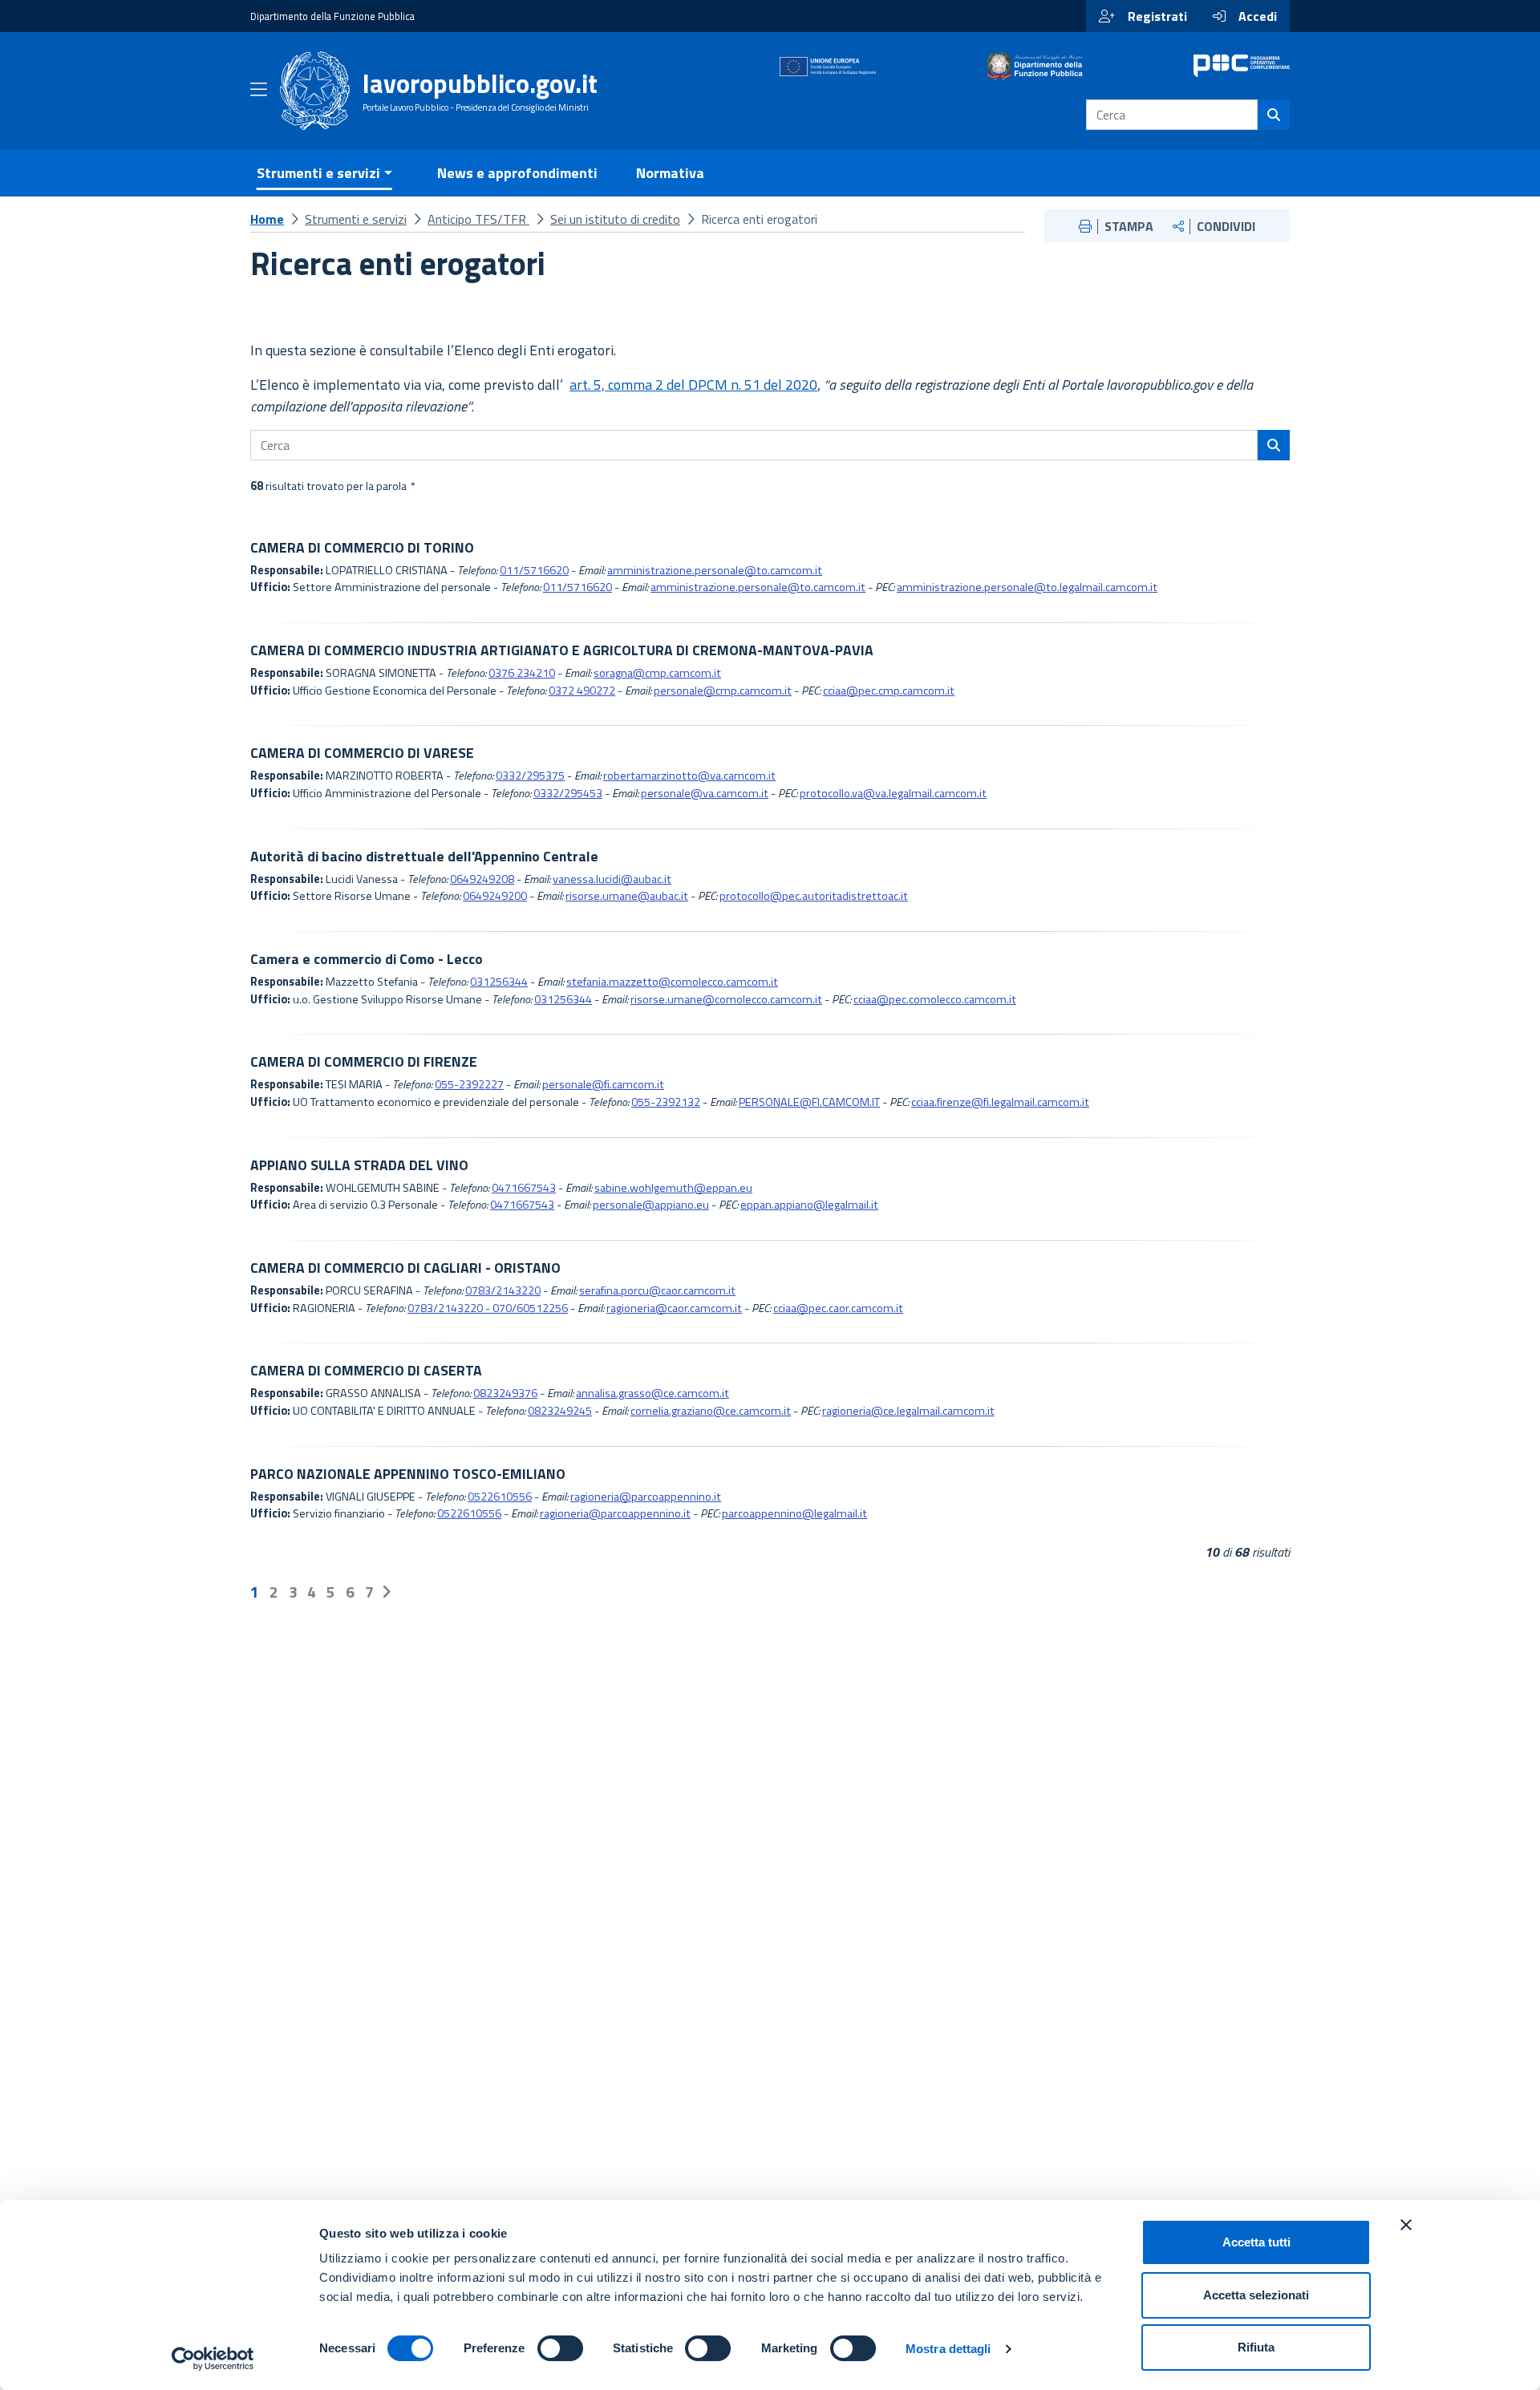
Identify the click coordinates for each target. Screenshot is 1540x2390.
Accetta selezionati (1256, 2295)
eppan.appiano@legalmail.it (809, 1205)
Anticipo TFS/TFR (478, 219)
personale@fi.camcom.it (603, 1084)
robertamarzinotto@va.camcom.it (689, 776)
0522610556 (500, 1497)
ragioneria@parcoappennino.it (646, 1497)
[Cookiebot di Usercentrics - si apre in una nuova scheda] (213, 2359)
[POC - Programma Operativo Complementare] (1242, 66)
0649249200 (495, 896)
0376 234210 (522, 673)
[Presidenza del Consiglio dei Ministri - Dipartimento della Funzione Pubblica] (1035, 66)
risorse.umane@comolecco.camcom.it (726, 999)
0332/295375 (530, 776)
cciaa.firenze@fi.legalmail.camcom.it (1000, 1102)
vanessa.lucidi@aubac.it (612, 879)
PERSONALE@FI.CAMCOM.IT (809, 1102)
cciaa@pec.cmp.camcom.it (889, 691)
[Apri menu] (259, 92)
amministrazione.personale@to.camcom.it (715, 570)
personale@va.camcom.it (705, 793)
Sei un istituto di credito (615, 219)
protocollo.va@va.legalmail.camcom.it (893, 793)
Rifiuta (1256, 2347)
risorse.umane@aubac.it (627, 896)
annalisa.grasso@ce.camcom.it (652, 1393)
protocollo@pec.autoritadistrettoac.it (814, 896)
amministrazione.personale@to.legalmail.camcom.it (1027, 587)
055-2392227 (469, 1084)
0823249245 (560, 1411)
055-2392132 (666, 1102)
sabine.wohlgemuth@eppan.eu (673, 1188)
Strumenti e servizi (356, 219)
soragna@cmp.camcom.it (657, 673)
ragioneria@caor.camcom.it (674, 1308)
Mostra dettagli (948, 2349)
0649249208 (482, 879)
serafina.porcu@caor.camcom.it (657, 1290)
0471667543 (524, 1188)
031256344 (499, 982)
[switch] (560, 2348)
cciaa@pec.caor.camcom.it (838, 1308)
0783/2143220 (503, 1290)
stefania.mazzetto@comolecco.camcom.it (672, 982)
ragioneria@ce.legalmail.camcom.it (908, 1411)
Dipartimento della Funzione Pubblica (332, 16)
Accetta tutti (1256, 2242)
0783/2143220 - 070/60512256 (488, 1308)
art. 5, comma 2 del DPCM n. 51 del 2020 (693, 385)
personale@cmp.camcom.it (723, 691)
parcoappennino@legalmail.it (794, 1513)
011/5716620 (534, 570)
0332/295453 (568, 793)
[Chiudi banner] (1406, 2225)
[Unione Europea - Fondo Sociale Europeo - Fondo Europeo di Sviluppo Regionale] (828, 66)
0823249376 (505, 1393)
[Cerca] (1274, 115)
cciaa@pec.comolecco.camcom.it (935, 999)
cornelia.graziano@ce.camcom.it (711, 1411)
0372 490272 (582, 691)
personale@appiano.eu (651, 1205)
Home (267, 219)
